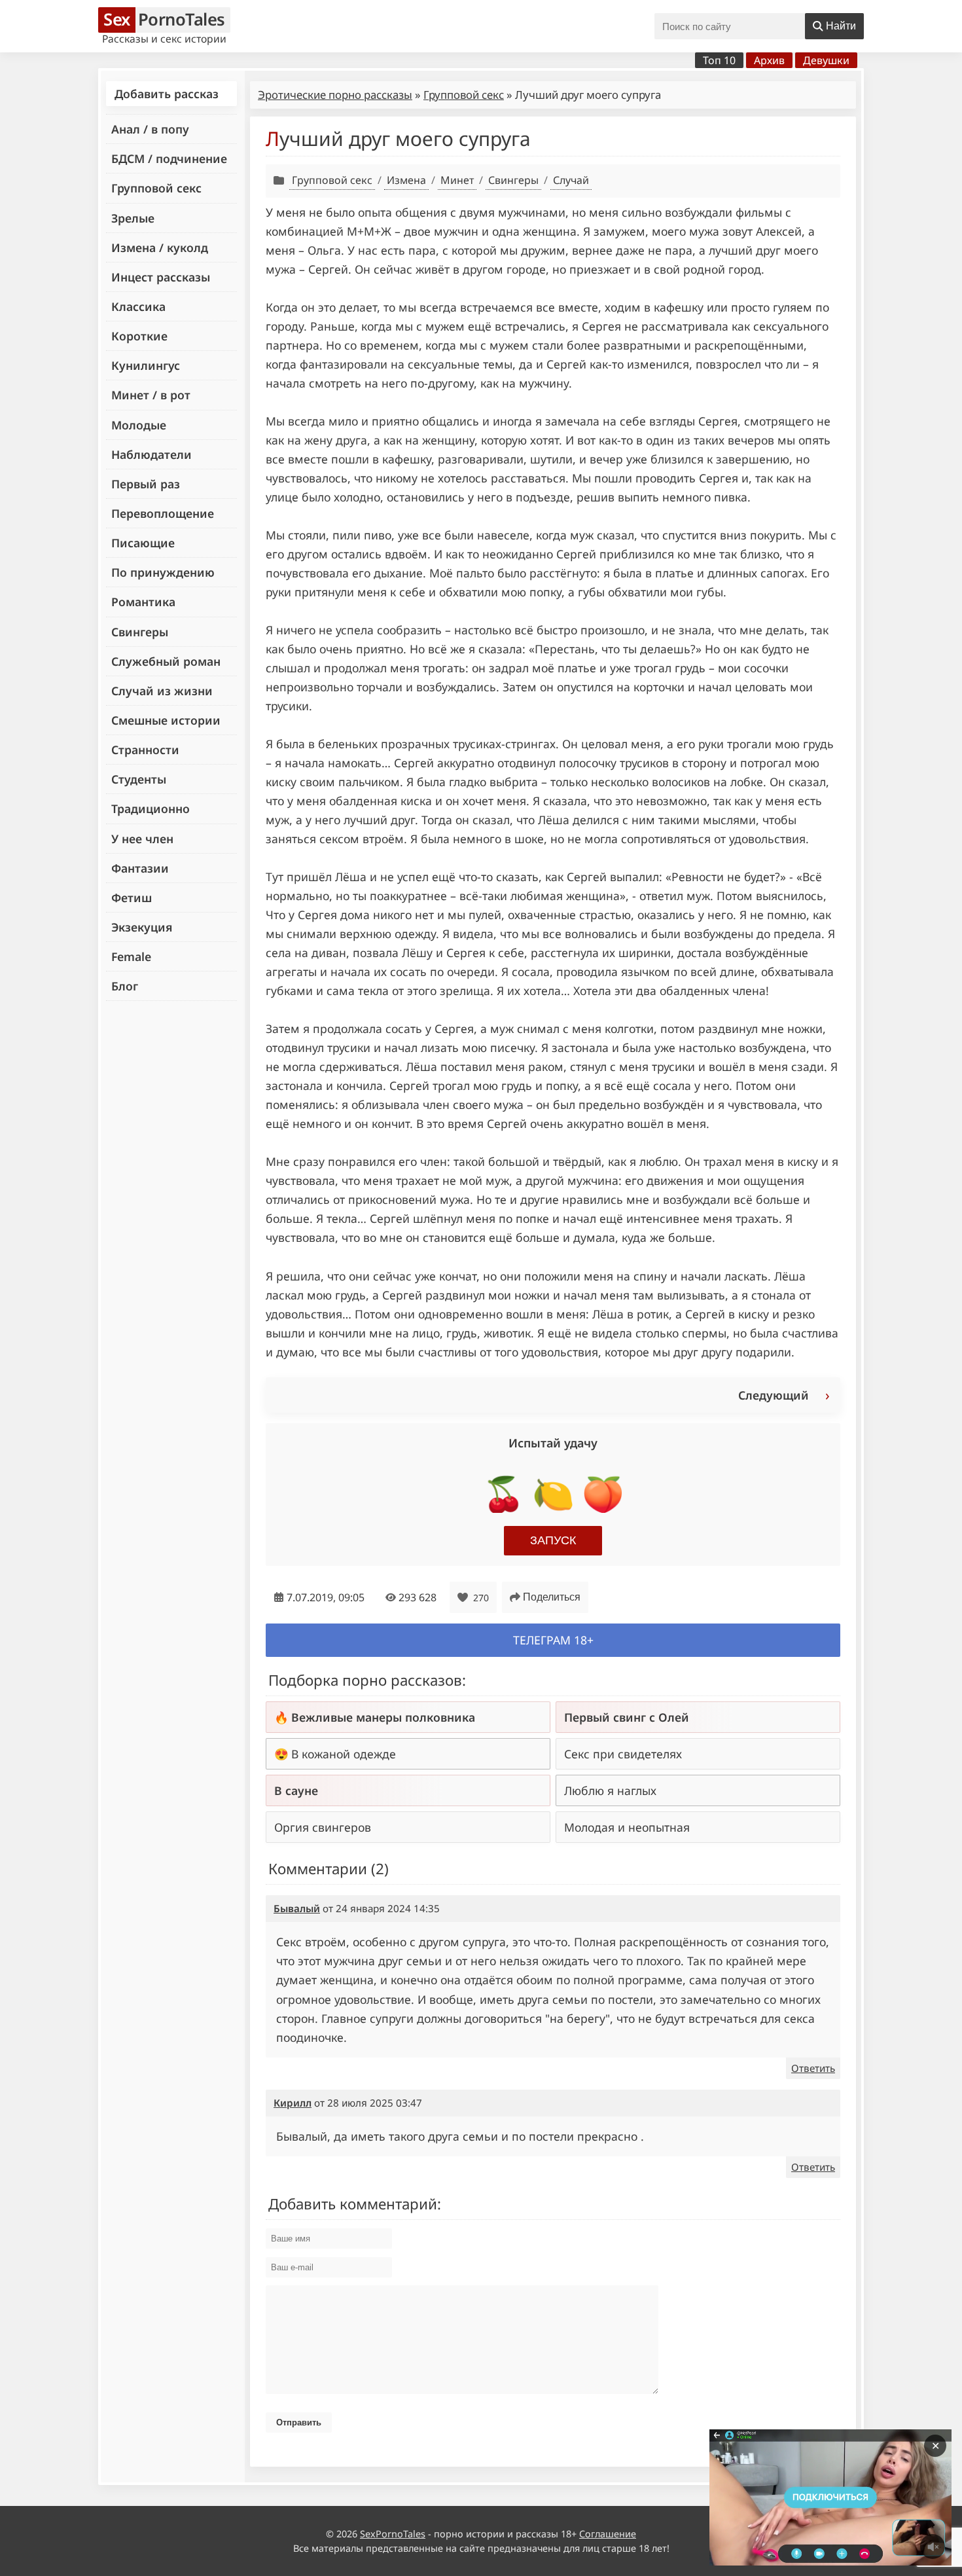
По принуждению (163, 572)
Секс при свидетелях (623, 1754)
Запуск (553, 1540)
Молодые (139, 425)
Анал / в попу (150, 129)
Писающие (143, 543)
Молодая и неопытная (627, 1827)
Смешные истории (166, 720)
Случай (571, 180)
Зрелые (133, 218)
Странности (145, 750)
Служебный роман (166, 661)
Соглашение (608, 2534)
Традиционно (151, 808)
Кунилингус (146, 365)
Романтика (143, 602)
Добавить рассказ (167, 94)
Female (131, 956)
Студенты (139, 779)
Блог (125, 986)
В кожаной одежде (344, 1754)
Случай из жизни (162, 691)
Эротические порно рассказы (335, 95)
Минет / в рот (151, 395)
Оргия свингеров (323, 1827)
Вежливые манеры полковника (383, 1717)
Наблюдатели (151, 454)
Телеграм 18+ (553, 1640)
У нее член (142, 839)
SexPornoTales (393, 2534)
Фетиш (132, 898)
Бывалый (297, 1908)
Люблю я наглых (610, 1790)
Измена (406, 180)
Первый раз (146, 484)
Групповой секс (156, 188)
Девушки (826, 60)
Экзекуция (142, 927)
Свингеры (140, 632)
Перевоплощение (163, 513)
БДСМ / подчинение (169, 158)
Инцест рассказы (161, 277)
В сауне (296, 1790)
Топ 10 (719, 60)
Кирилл (293, 2103)
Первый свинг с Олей (627, 1717)
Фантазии (140, 868)
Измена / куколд (160, 247)
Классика (138, 306)
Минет (457, 180)
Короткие (139, 336)
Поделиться (552, 1597)
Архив (769, 60)
